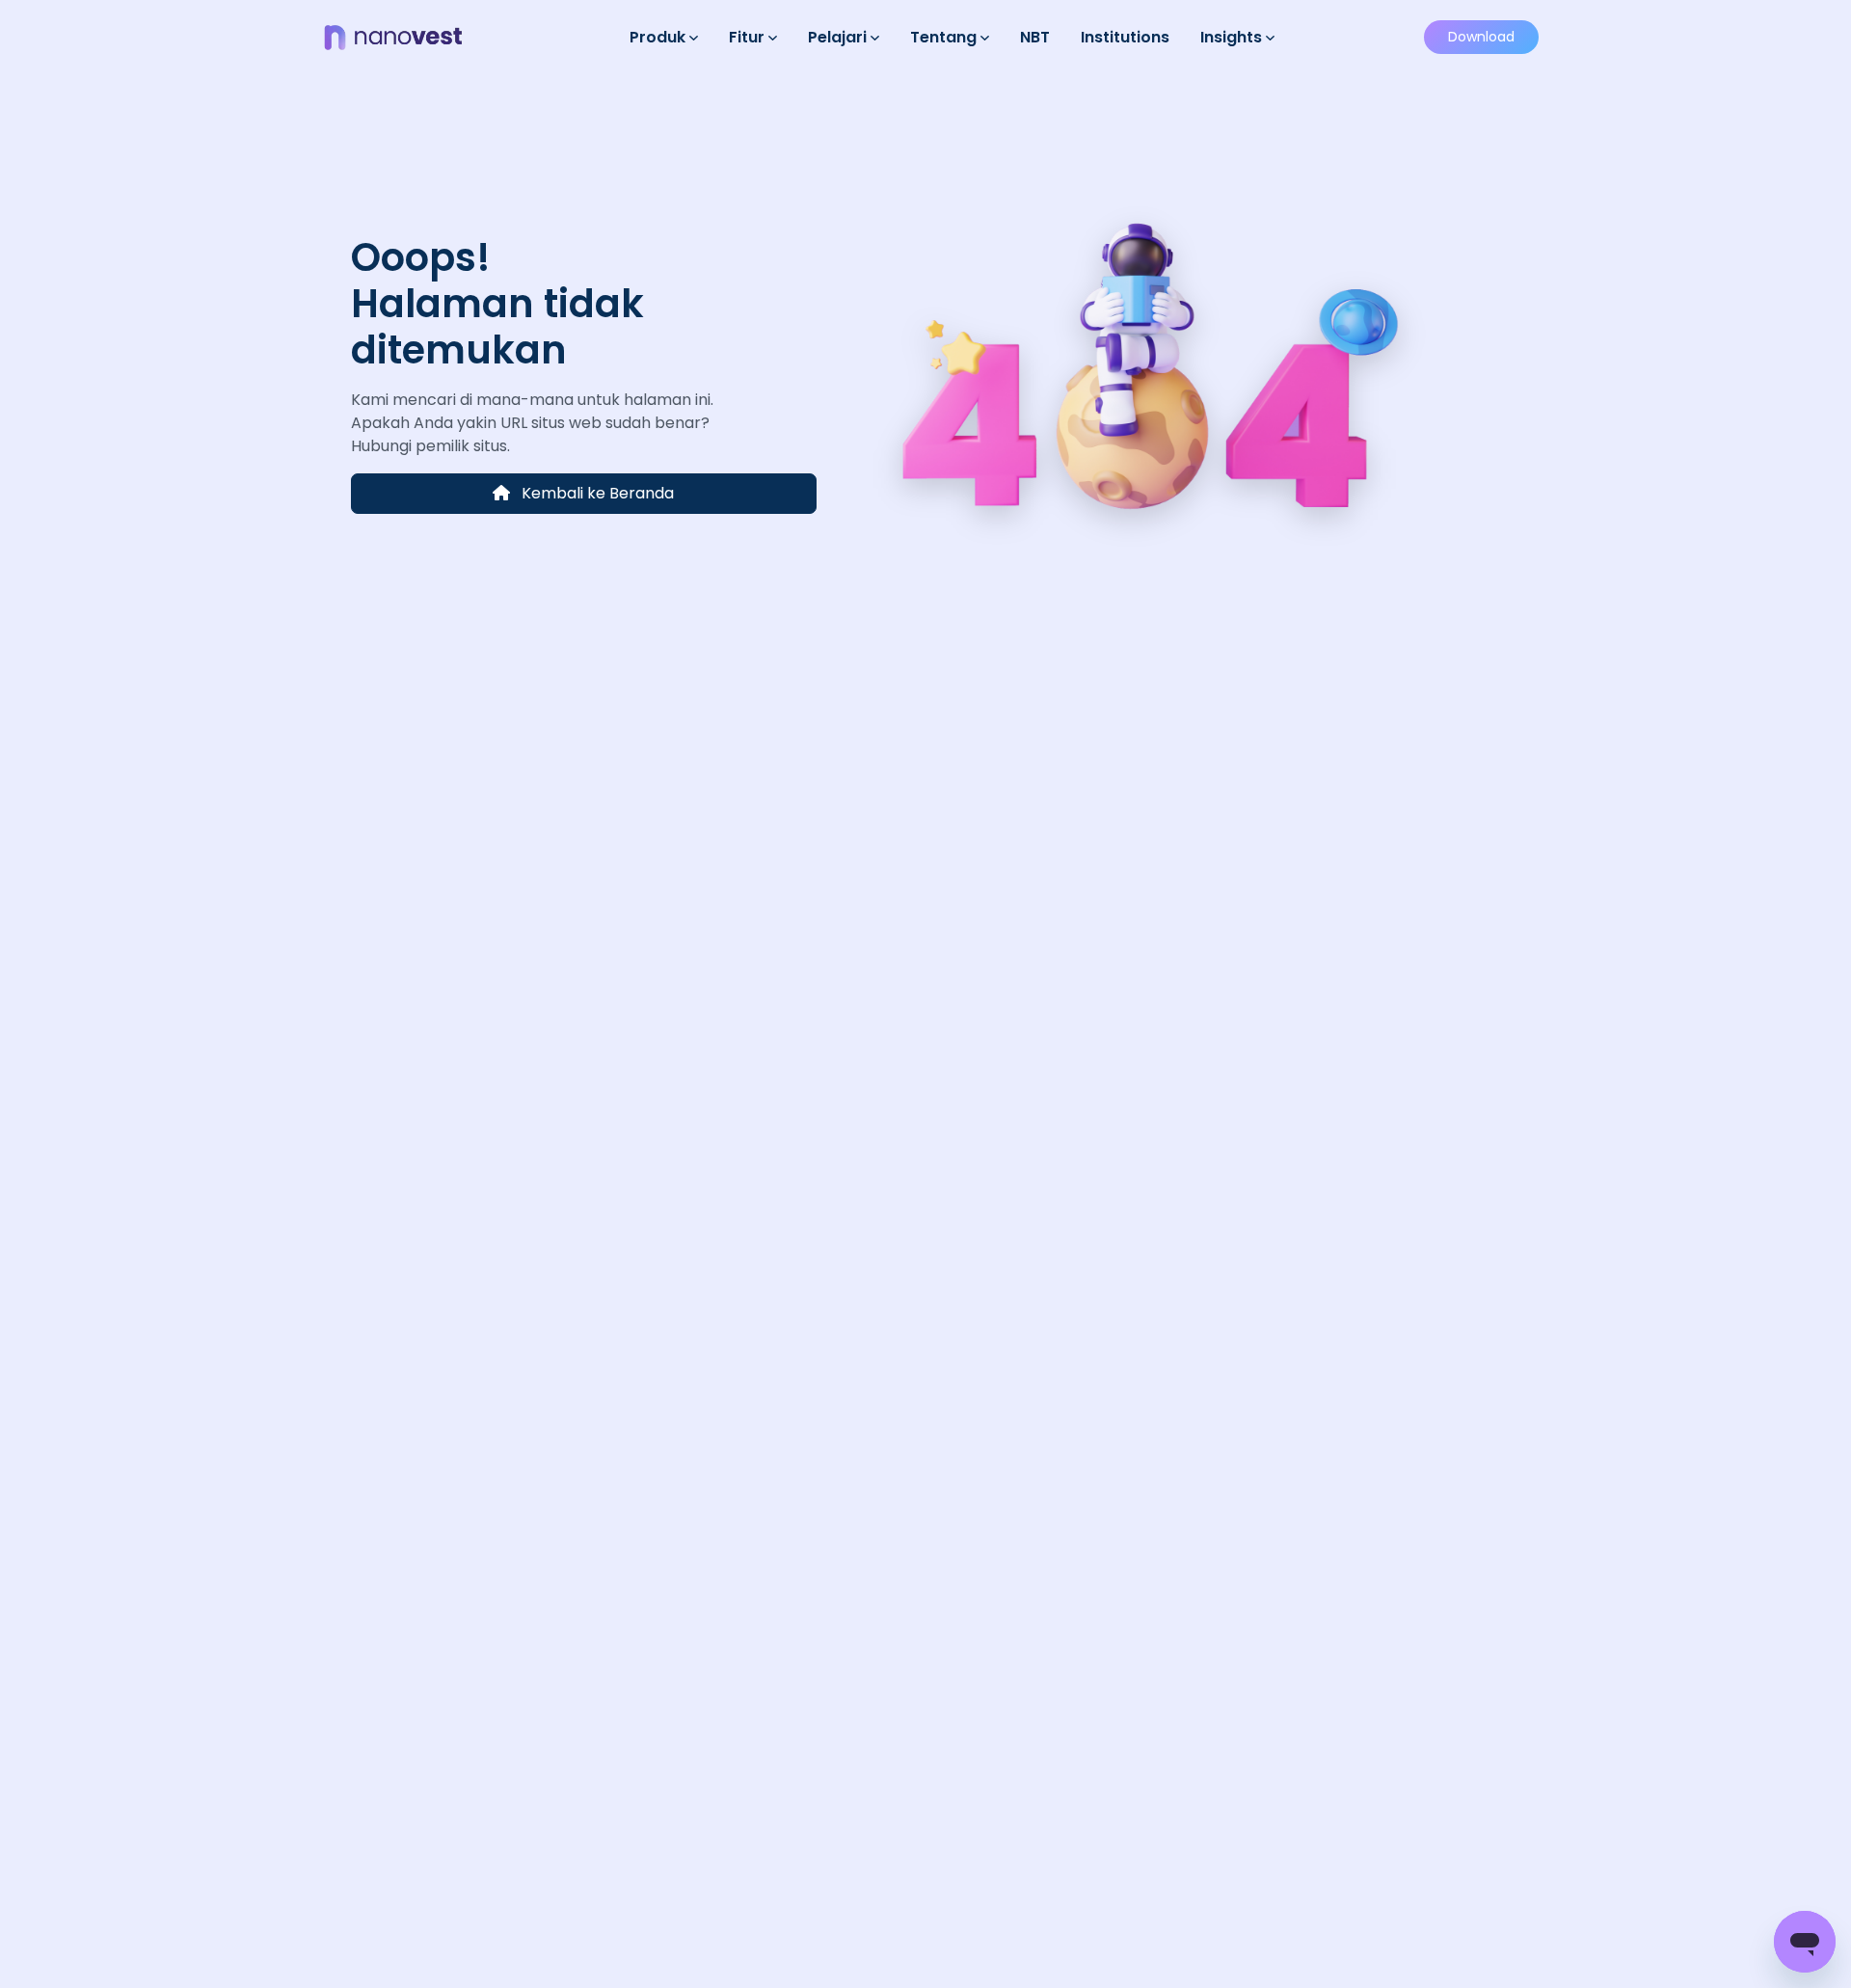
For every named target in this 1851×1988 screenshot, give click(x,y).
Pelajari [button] (839, 37)
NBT (1035, 37)
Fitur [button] (749, 37)
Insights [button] (1233, 37)
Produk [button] (659, 37)
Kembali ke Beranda (596, 493)
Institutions (1125, 37)
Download (1481, 37)
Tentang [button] (945, 37)
